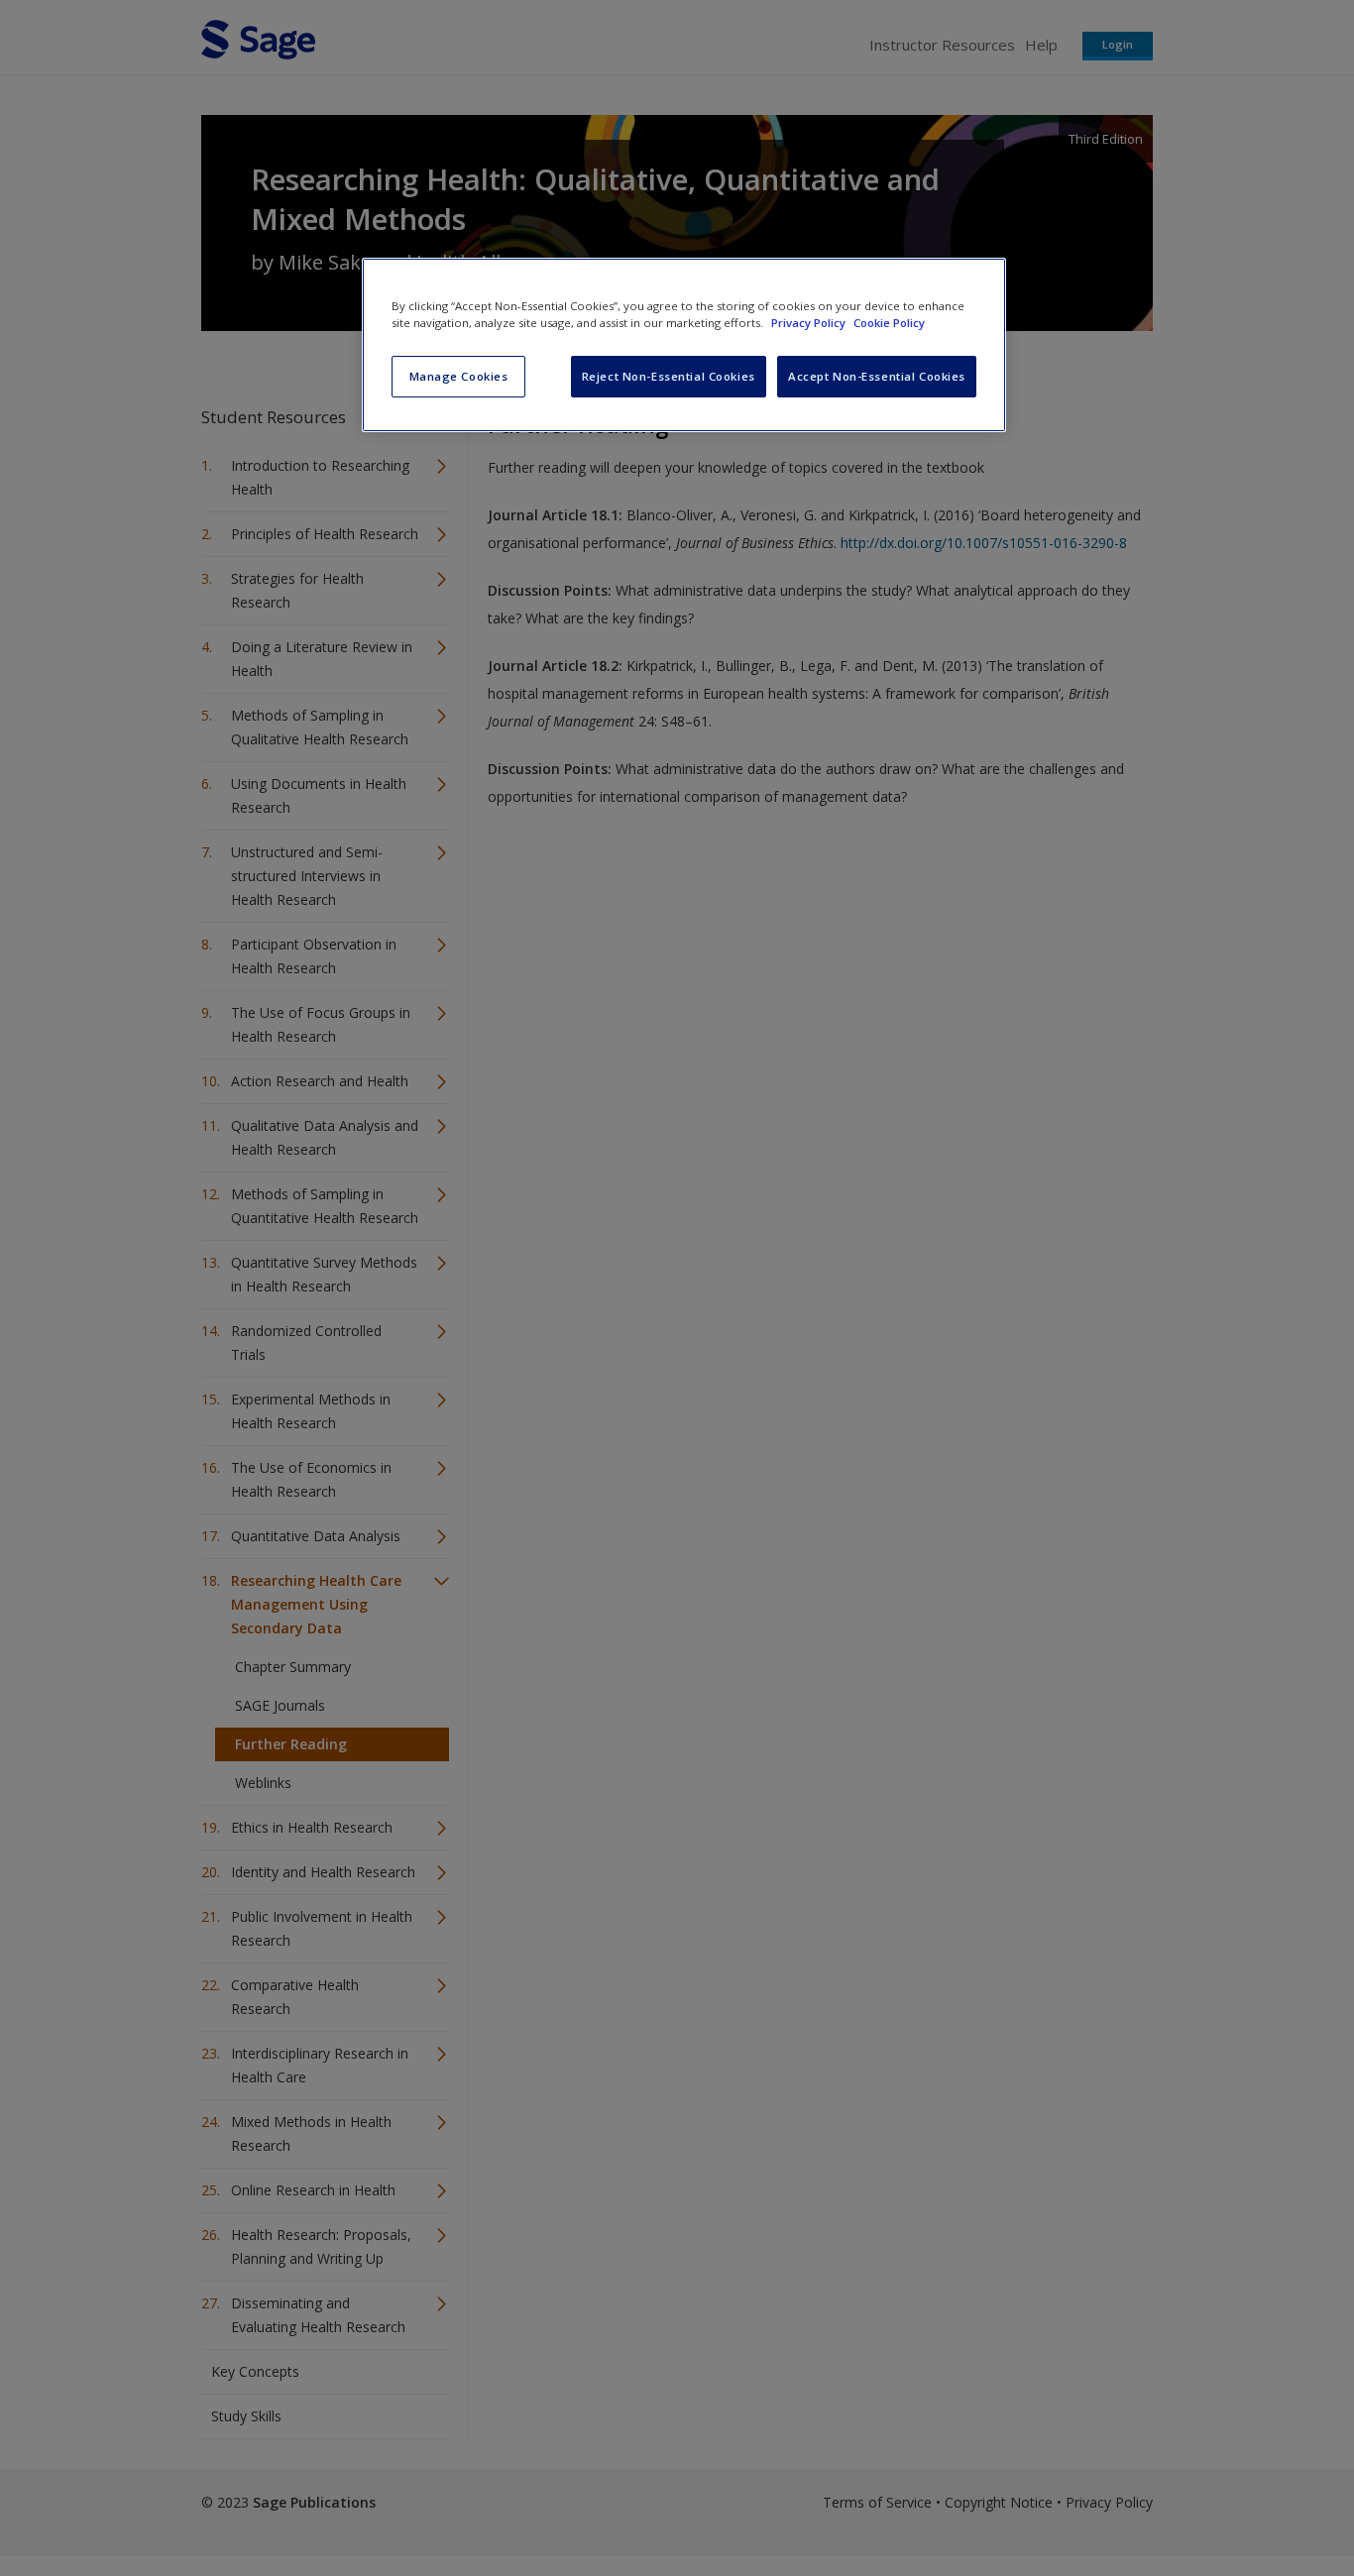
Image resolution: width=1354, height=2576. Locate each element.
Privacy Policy (810, 323)
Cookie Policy (889, 323)
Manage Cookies (459, 376)
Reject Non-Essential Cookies (669, 376)
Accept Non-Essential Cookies (877, 376)
